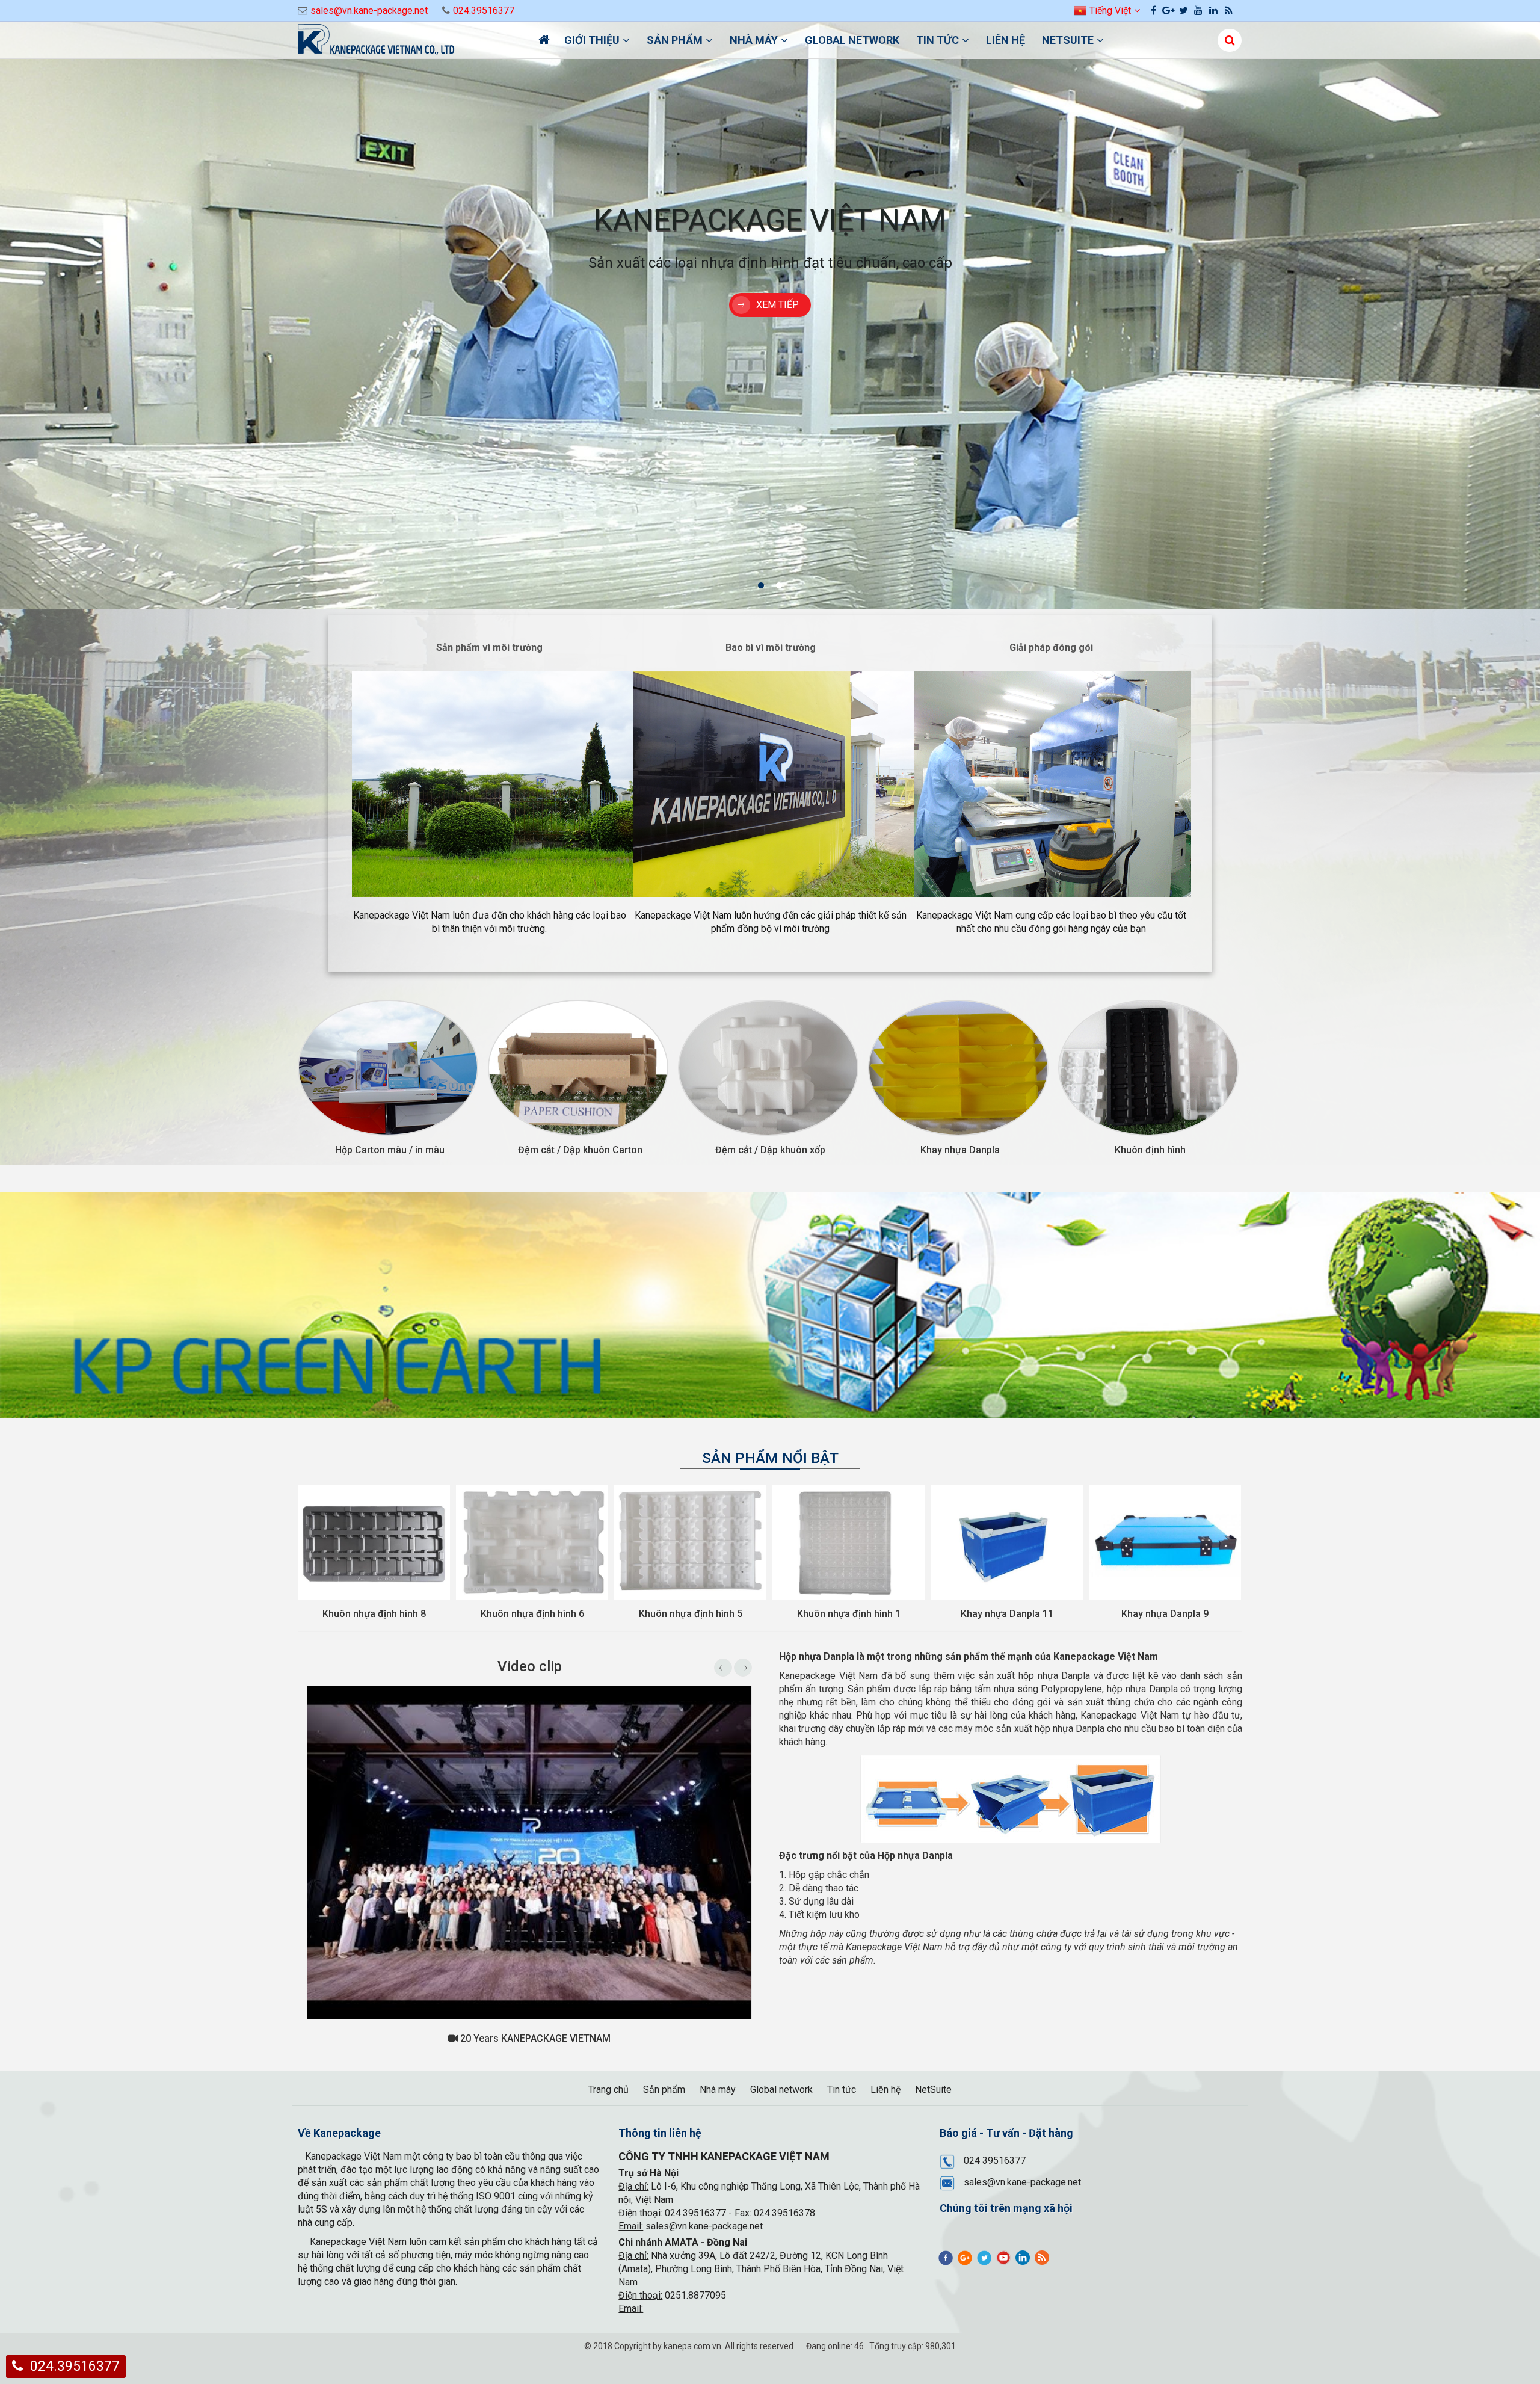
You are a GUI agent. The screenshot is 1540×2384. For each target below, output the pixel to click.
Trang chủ (608, 2090)
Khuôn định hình (1150, 1150)
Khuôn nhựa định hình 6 (374, 1614)
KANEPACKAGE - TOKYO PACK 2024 (534, 2038)
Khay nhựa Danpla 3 (1165, 1614)
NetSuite (1068, 40)
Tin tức (938, 40)
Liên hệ (1006, 40)
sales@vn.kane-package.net (369, 11)
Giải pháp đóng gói (1051, 648)
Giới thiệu (592, 40)
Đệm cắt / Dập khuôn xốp (770, 1150)
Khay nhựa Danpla (960, 1150)
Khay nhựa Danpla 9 (1007, 1614)
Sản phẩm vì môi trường (489, 648)
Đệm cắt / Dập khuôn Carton (580, 1150)
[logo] (409, 41)
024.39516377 (484, 11)
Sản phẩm (675, 40)
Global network (852, 40)
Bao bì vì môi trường (771, 648)
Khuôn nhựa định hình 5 (532, 1614)
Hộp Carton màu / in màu (390, 1150)
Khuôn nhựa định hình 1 (691, 1614)
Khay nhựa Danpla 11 (849, 1614)
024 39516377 (995, 2161)
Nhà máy (754, 40)
